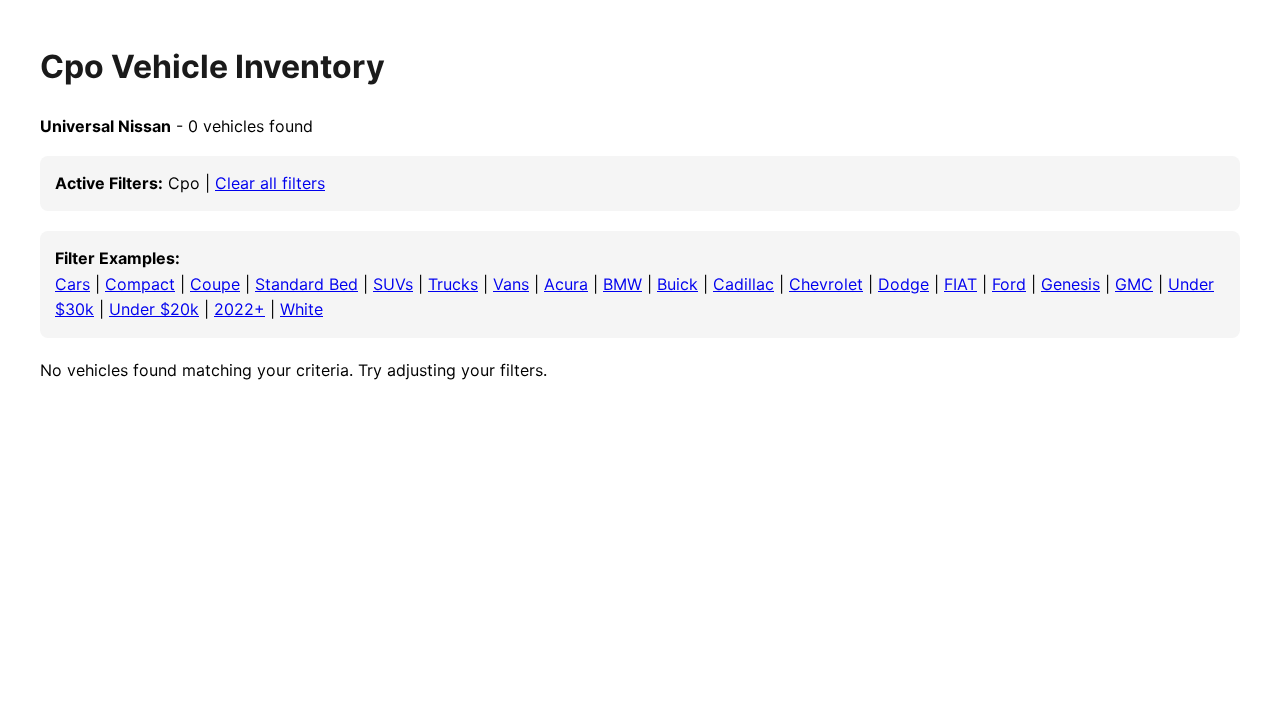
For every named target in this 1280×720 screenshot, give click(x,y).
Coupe (215, 284)
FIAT (960, 284)
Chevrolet (826, 284)
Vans (511, 284)
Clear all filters (270, 183)
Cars (72, 284)
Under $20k (154, 309)
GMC (1134, 284)
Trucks (453, 284)
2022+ (239, 309)
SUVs (393, 284)
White (301, 309)
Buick (677, 284)
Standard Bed (306, 284)
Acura (566, 284)
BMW (622, 284)
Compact (140, 284)
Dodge (903, 284)
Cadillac (743, 284)
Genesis (1070, 284)
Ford (1009, 284)
